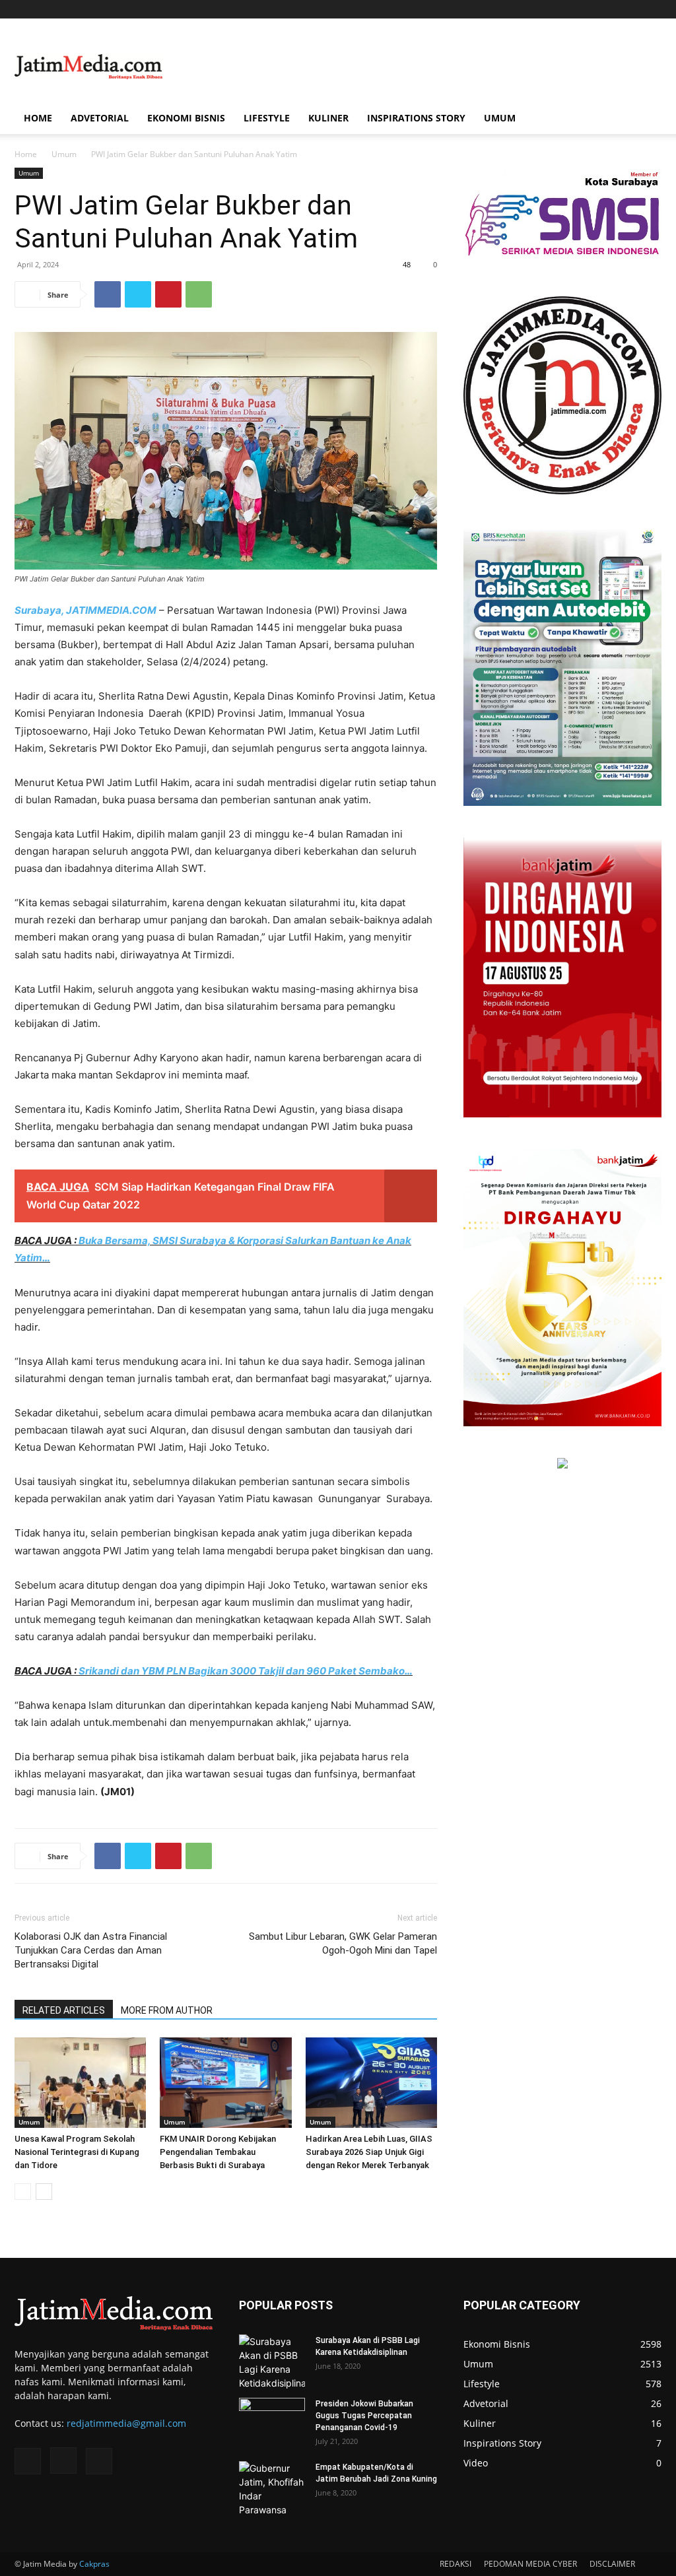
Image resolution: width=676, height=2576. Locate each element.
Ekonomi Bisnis (186, 118)
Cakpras (94, 2564)
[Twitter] (652, 9)
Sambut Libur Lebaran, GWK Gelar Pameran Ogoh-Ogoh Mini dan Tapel (343, 1943)
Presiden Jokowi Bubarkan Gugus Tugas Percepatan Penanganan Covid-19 (364, 2416)
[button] (646, 119)
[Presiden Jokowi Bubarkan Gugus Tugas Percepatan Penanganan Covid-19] (272, 2421)
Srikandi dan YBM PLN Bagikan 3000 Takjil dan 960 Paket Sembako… (246, 1671)
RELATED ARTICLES (64, 2010)
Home (38, 118)
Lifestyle (267, 118)
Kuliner (328, 118)
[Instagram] (630, 9)
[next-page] (44, 2192)
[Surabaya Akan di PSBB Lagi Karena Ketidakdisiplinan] (272, 2362)
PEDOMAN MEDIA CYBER (530, 2564)
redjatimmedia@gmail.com (126, 2423)
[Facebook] (608, 9)
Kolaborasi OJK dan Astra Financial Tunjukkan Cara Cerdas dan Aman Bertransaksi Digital (91, 1950)
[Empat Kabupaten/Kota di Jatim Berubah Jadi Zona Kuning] (272, 2489)
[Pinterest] (168, 294)
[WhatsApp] (199, 294)
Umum (500, 118)
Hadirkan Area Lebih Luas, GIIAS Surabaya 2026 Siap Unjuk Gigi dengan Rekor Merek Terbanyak (369, 2152)
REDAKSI (456, 2564)
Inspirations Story (416, 118)
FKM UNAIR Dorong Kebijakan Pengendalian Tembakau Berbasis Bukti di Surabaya (218, 2152)
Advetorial (100, 118)
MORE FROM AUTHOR (167, 2010)
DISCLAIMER (612, 2564)
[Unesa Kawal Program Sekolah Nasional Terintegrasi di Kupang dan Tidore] (80, 2083)
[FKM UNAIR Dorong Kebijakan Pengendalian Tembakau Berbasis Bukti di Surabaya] (225, 2083)
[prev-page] (23, 2192)
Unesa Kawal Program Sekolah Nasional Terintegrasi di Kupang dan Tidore (77, 2152)
